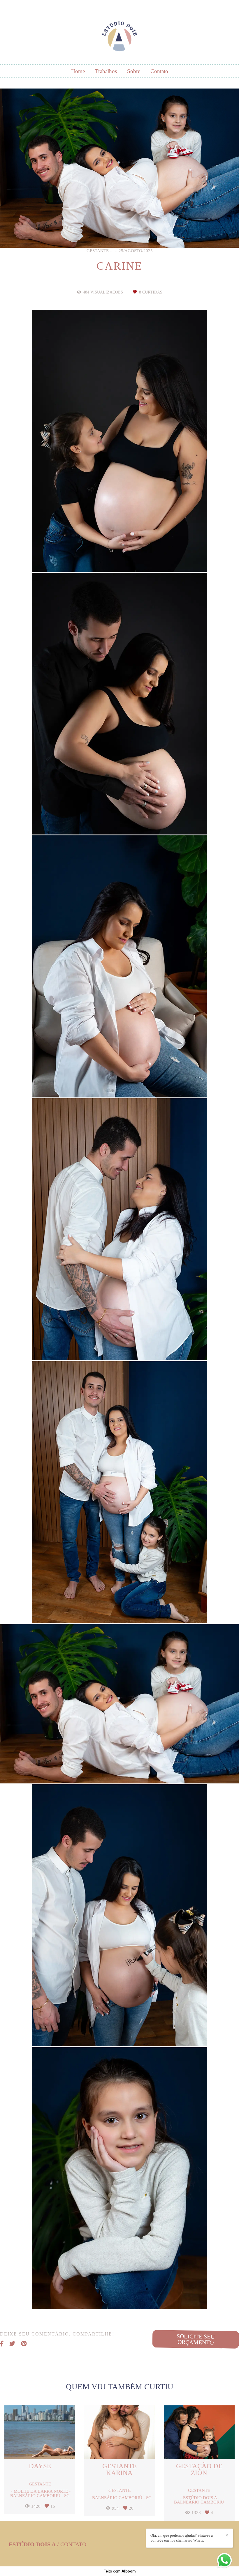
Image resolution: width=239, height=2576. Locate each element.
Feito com (120, 2571)
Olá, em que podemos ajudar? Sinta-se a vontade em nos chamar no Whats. (182, 2538)
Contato (159, 71)
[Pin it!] (137, 557)
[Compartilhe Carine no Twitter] (12, 2344)
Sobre (134, 71)
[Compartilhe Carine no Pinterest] (24, 2344)
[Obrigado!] (102, 557)
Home (78, 71)
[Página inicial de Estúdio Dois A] (119, 33)
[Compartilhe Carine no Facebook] (2, 2344)
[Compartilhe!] (120, 557)
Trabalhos (106, 71)
